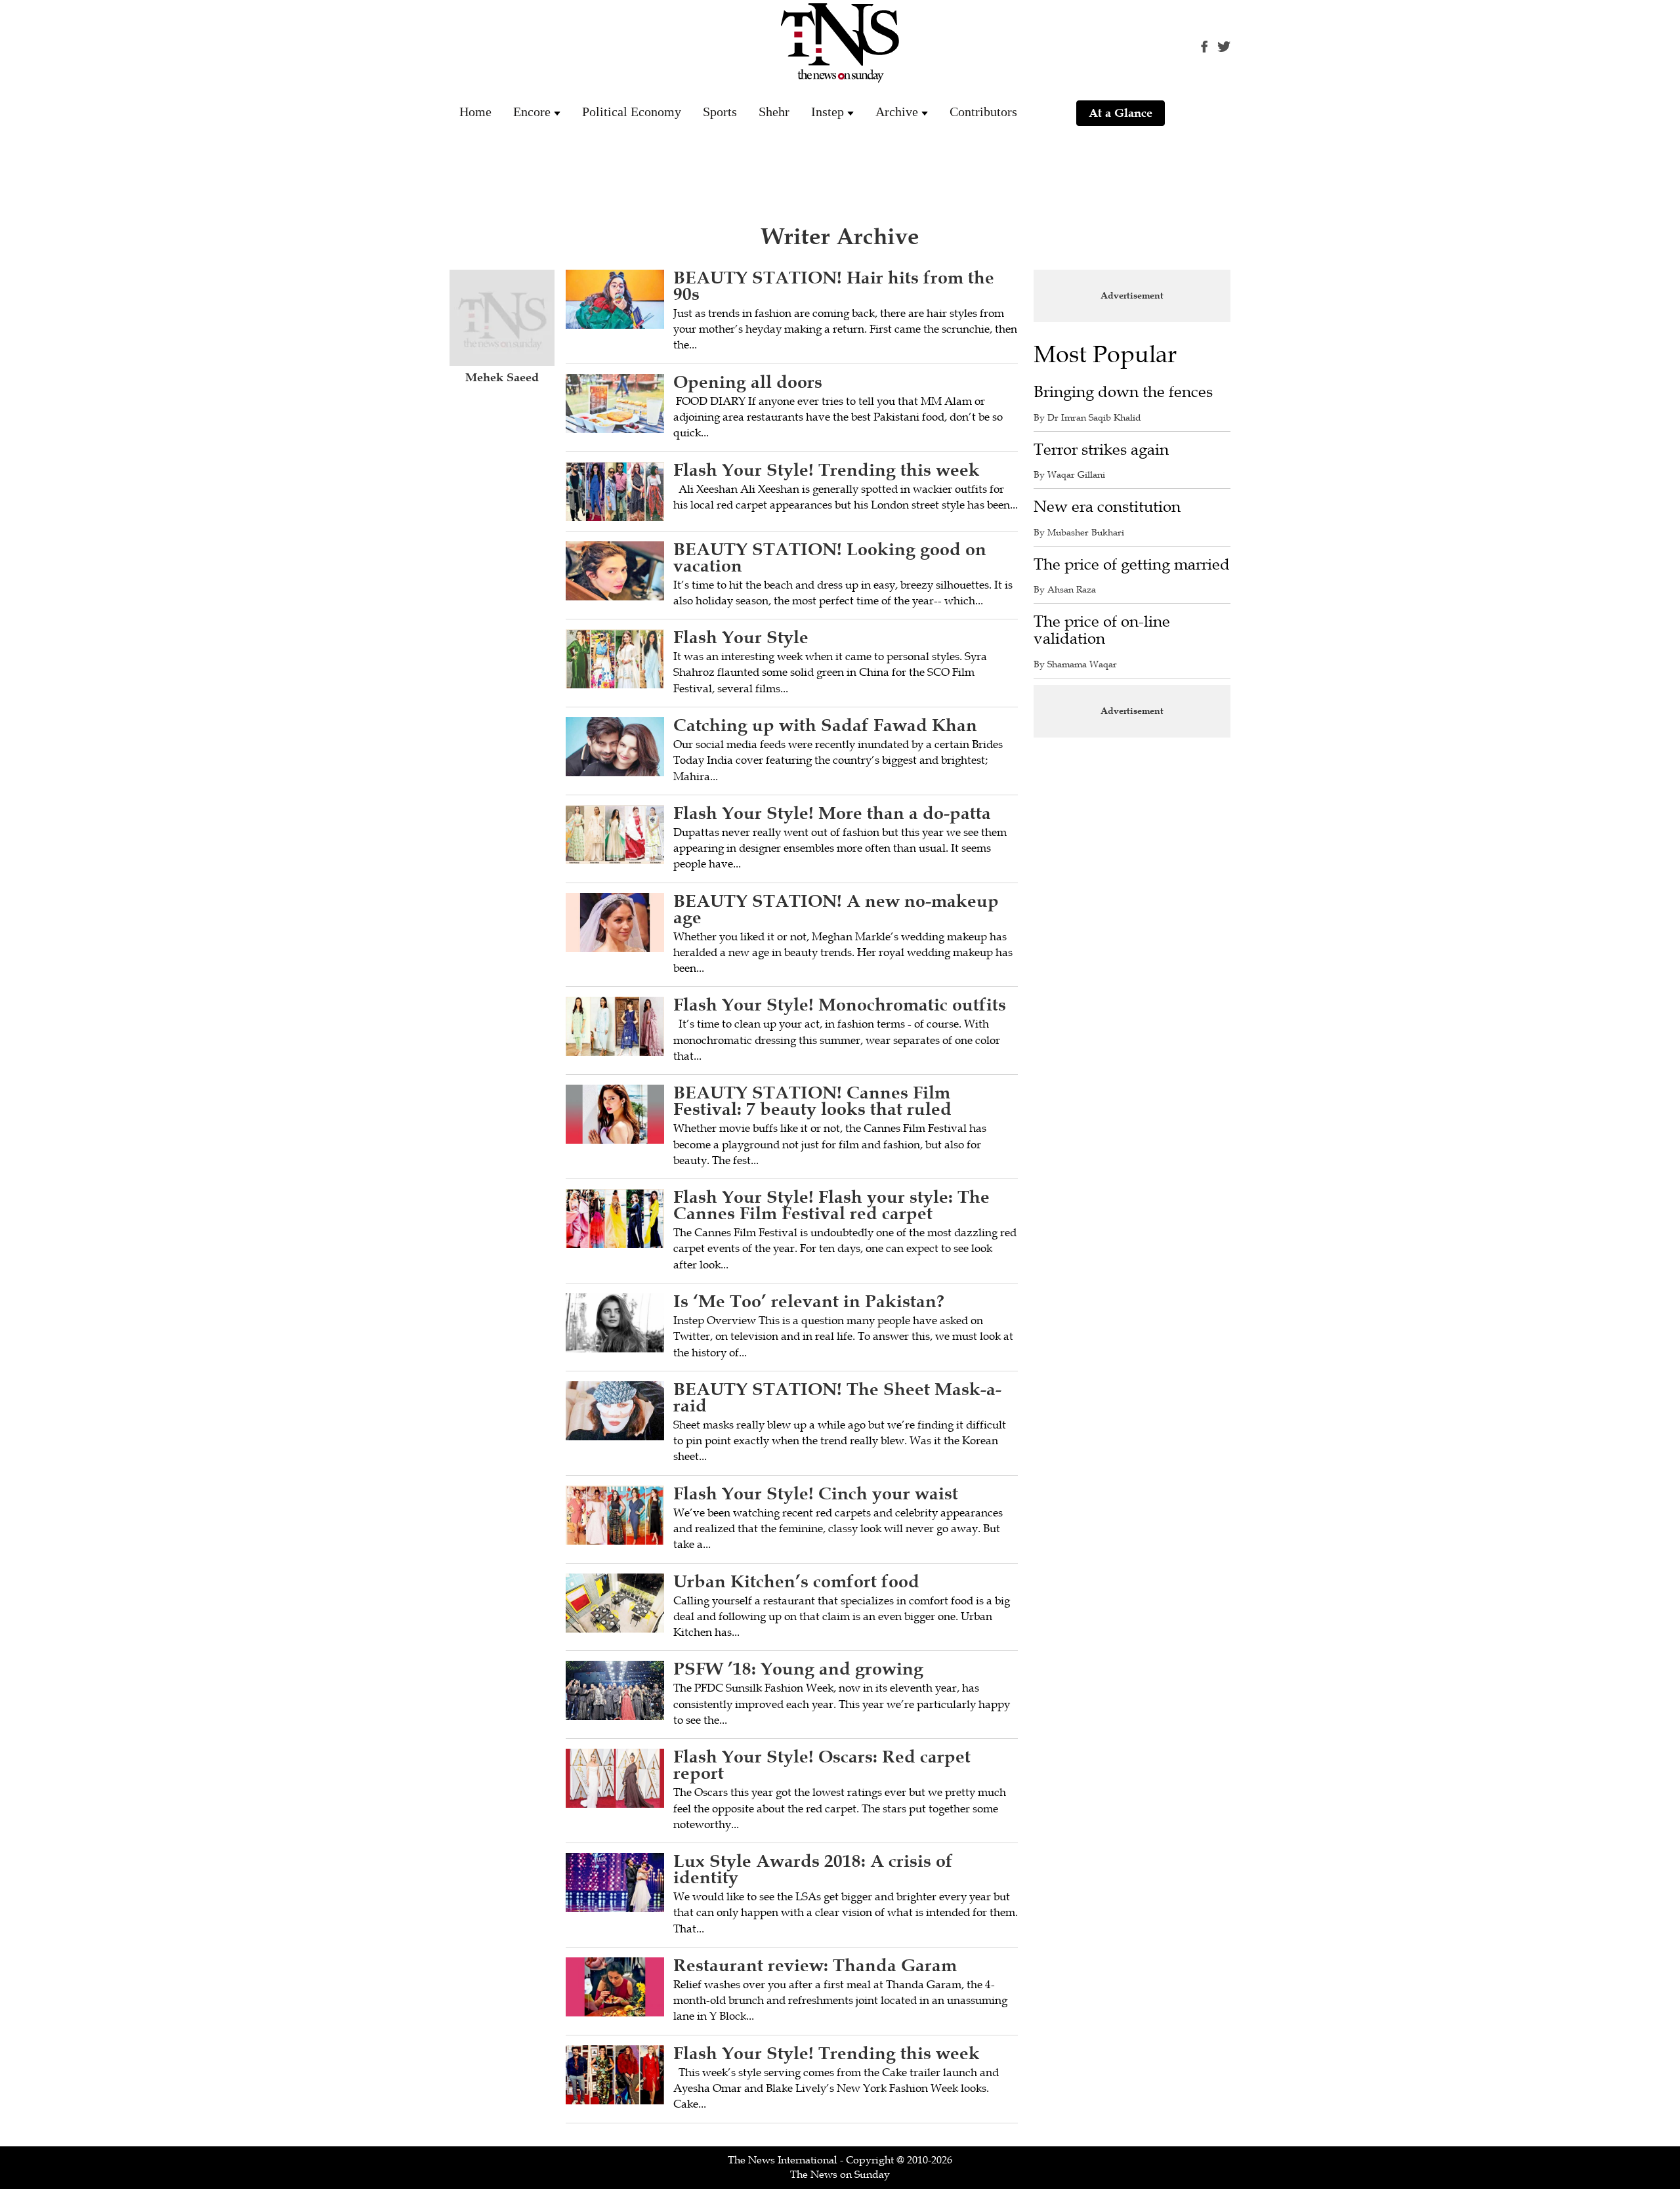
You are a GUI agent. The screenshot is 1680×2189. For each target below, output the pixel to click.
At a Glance (1121, 113)
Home (475, 112)
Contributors (983, 112)
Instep (828, 112)
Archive (897, 112)
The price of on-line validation (1102, 630)
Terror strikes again (1101, 450)
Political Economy (632, 112)
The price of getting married (1132, 565)
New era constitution (1107, 507)
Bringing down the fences (1123, 392)
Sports (720, 112)
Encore (532, 112)
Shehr (774, 112)
